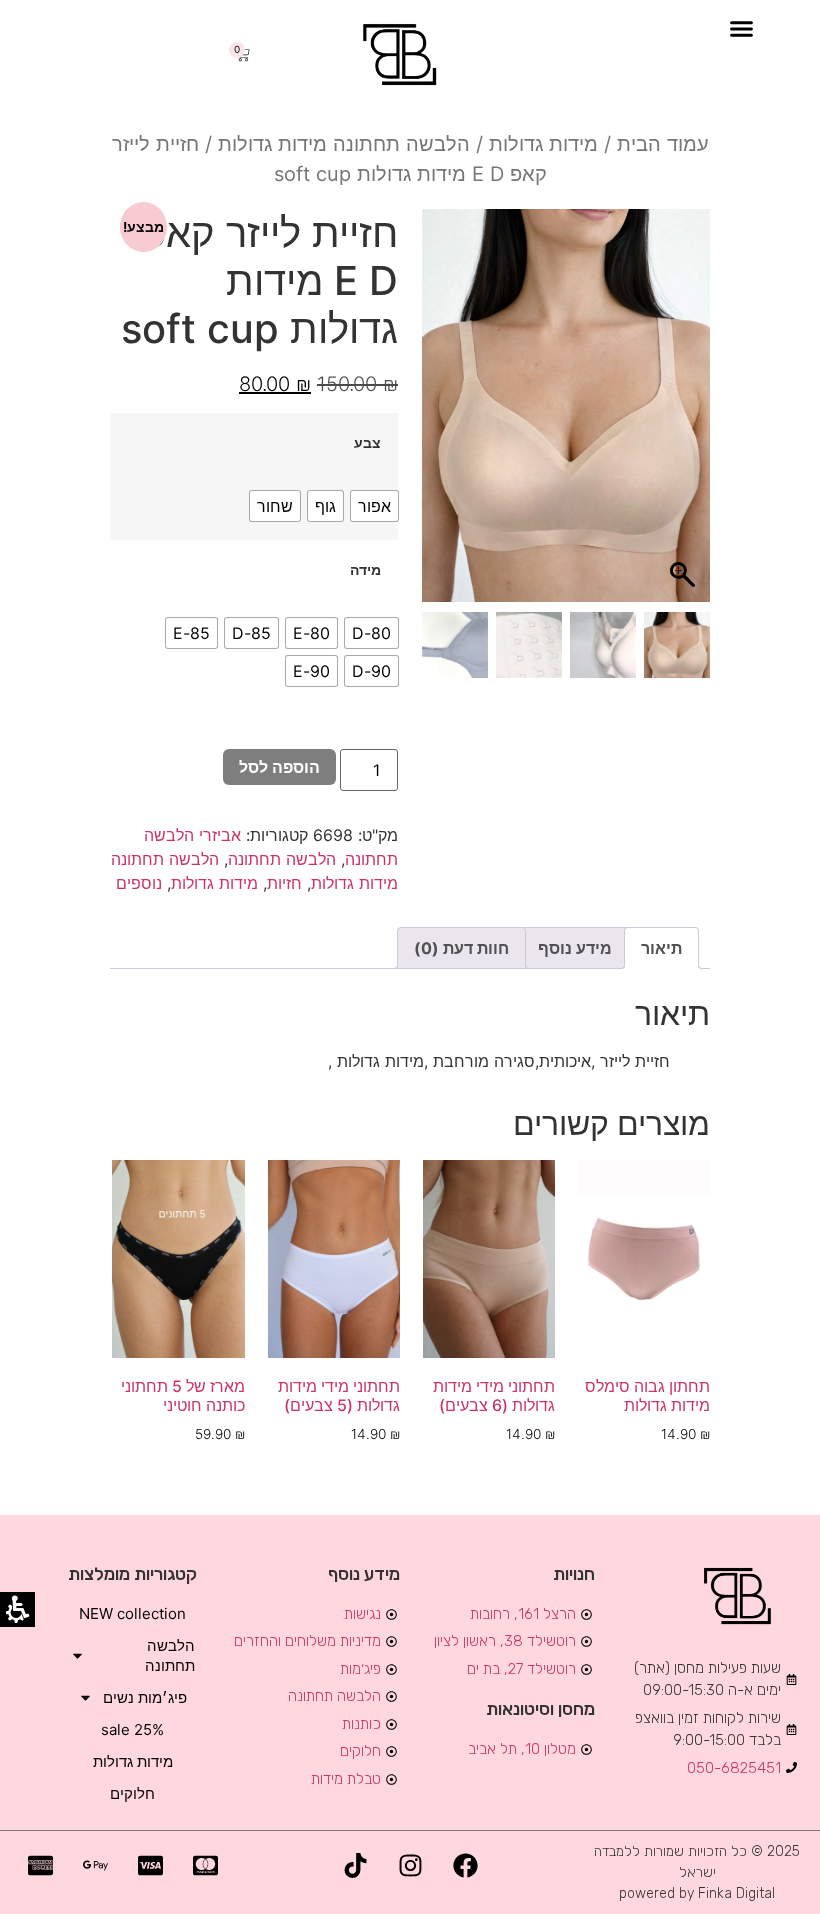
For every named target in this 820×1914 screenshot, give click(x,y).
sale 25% (132, 1729)
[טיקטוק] (355, 1866)
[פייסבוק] (465, 1866)
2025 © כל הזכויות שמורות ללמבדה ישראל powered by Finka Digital (697, 1872)
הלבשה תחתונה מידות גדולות (344, 144)
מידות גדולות (543, 144)
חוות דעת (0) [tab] (461, 948)
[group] (677, 645)
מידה (365, 570)
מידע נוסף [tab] (575, 948)
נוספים (139, 883)
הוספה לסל (279, 767)
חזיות (284, 883)
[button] (742, 29)
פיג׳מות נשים (145, 1697)
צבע (367, 443)
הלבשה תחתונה (282, 859)
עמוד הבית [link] (663, 144)
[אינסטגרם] (410, 1866)
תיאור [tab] (661, 948)
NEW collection (132, 1613)
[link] (403, 54)
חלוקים (132, 1793)
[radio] (374, 506)
